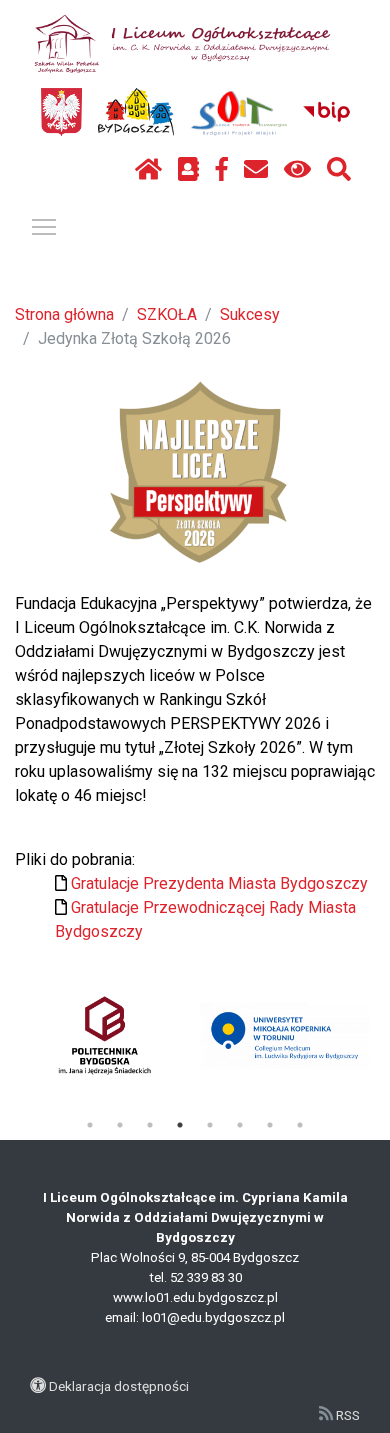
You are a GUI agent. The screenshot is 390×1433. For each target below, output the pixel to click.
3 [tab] (150, 1125)
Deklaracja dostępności (119, 1386)
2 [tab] (120, 1125)
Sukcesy (250, 314)
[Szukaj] (339, 170)
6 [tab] (240, 1125)
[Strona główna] (148, 170)
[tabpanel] (104, 1035)
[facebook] (222, 170)
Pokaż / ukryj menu (44, 226)
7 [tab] (270, 1125)
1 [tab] (90, 1125)
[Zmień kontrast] (297, 170)
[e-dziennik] (188, 170)
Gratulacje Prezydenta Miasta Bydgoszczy (219, 883)
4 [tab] (180, 1125)
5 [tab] (210, 1125)
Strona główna (64, 314)
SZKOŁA (167, 314)
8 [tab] (300, 1125)
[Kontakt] (256, 170)
